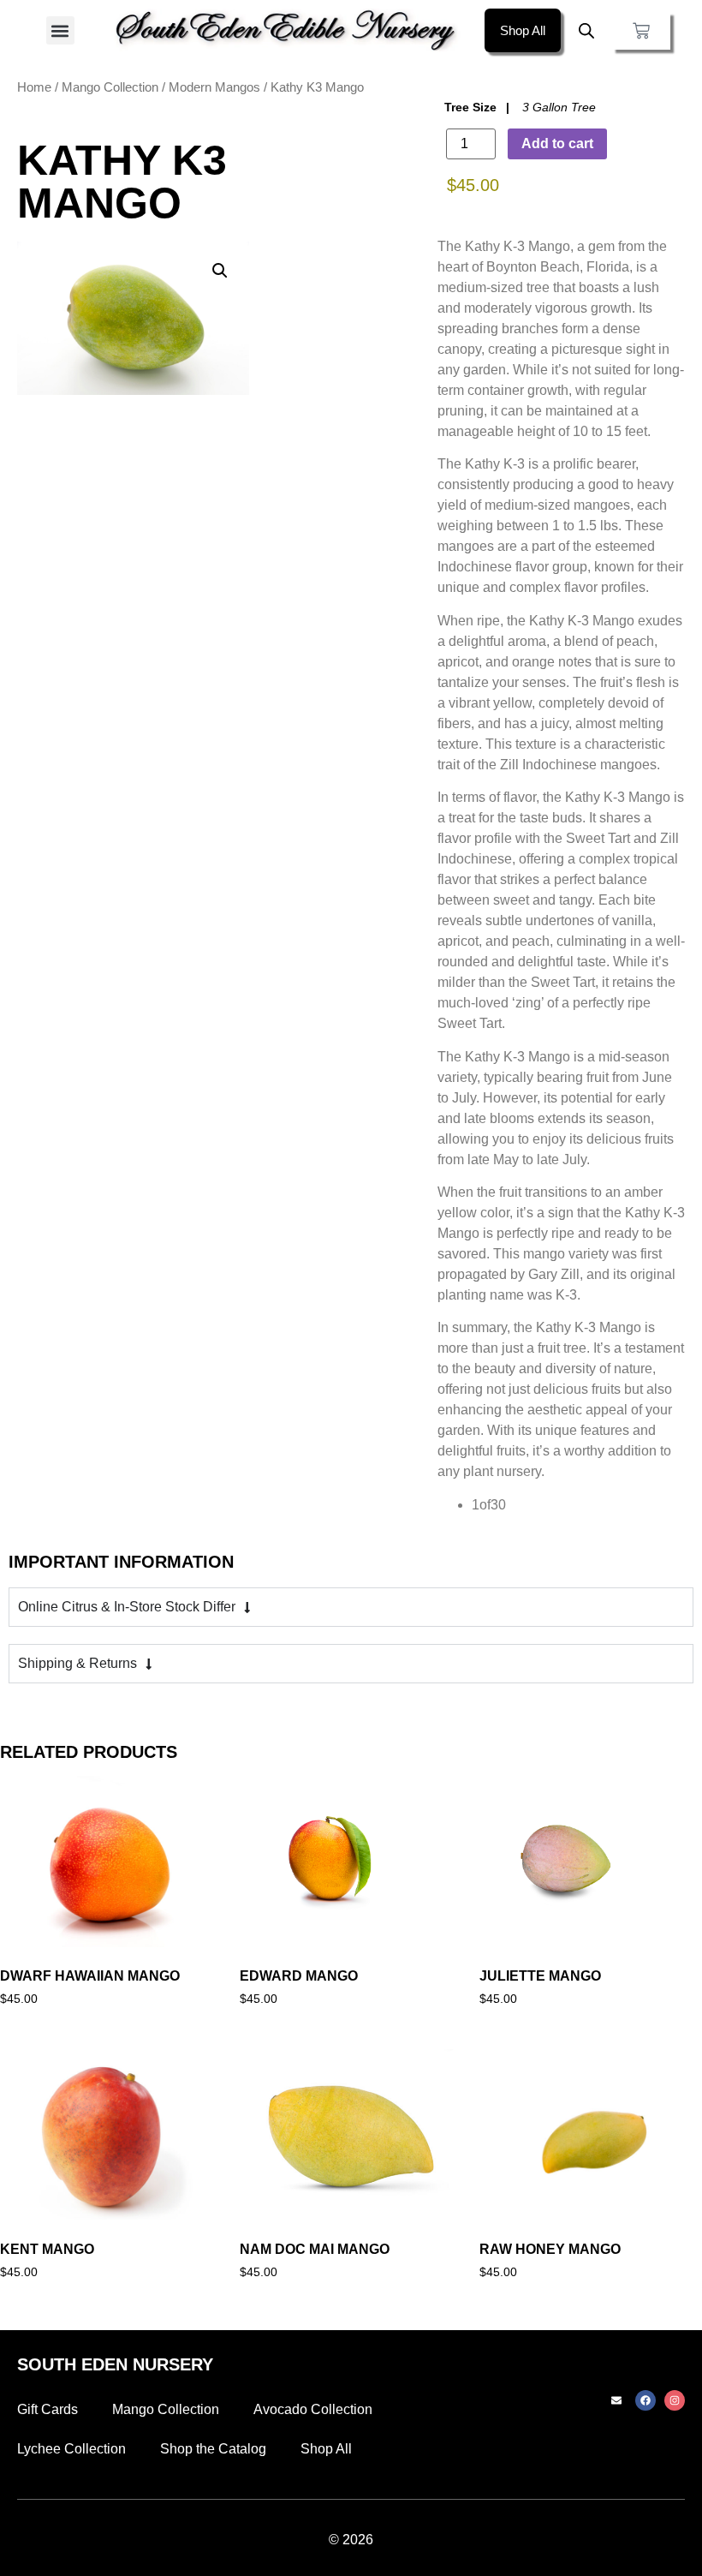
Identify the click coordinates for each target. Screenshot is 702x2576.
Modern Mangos (214, 87)
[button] (60, 30)
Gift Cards (48, 2409)
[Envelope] (616, 2400)
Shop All (326, 2449)
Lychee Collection (71, 2449)
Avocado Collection (313, 2409)
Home (34, 87)
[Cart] (641, 31)
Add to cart (557, 143)
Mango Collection (110, 87)
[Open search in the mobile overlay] (586, 31)
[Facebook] (645, 2400)
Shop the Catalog (213, 2449)
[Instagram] (675, 2400)
